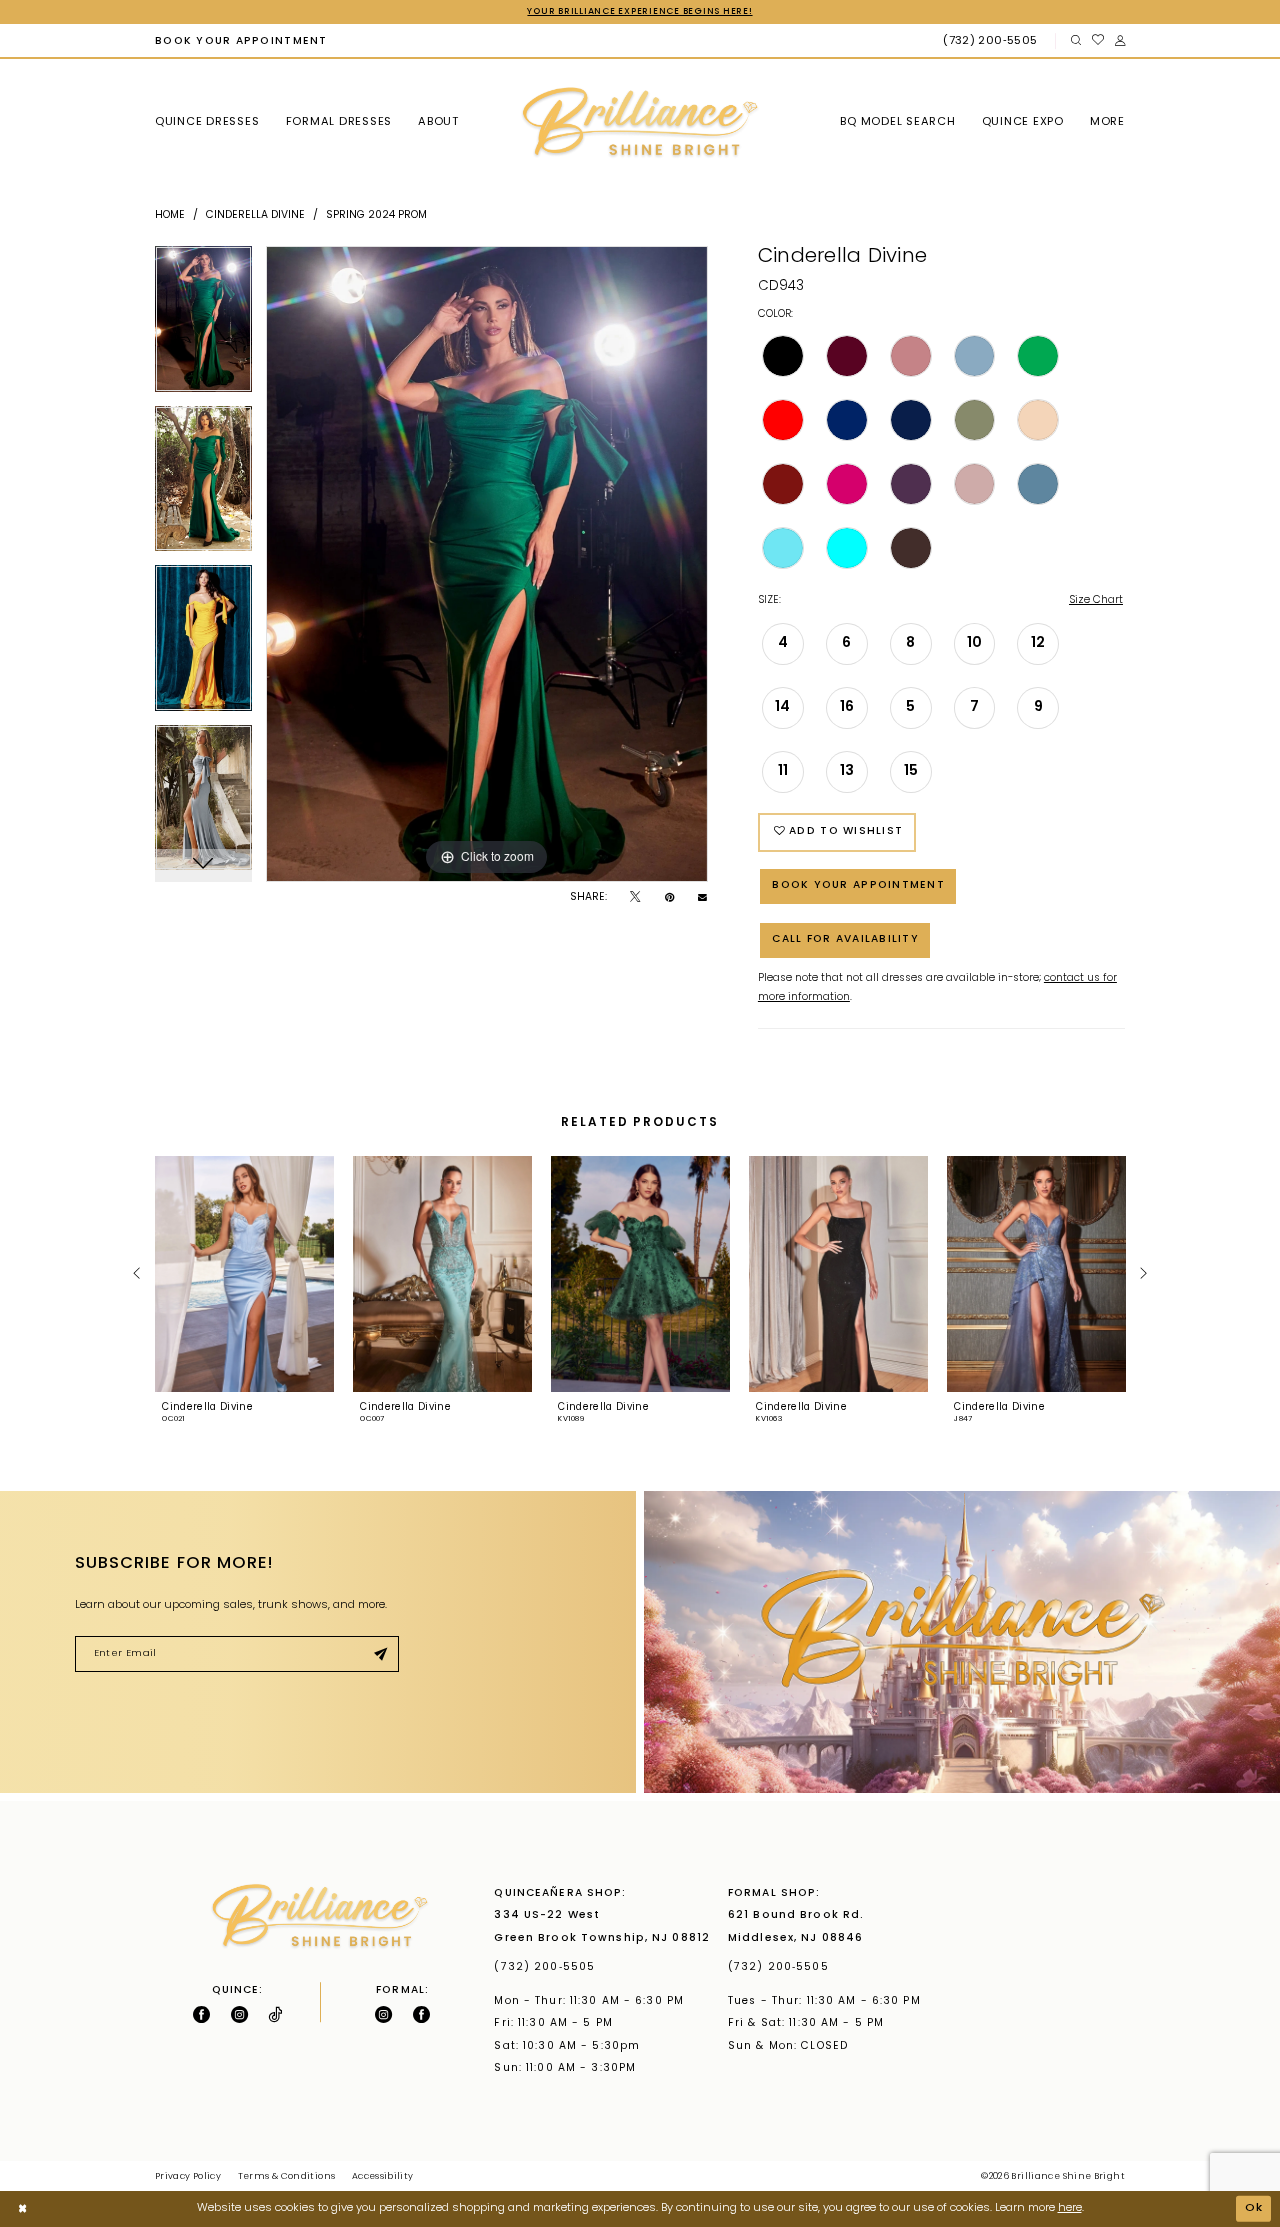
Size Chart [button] (1096, 600)
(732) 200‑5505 (548, 1967)
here (1070, 2208)
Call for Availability (845, 939)
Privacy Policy (188, 2176)
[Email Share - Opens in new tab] (702, 898)
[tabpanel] (203, 326)
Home (170, 215)
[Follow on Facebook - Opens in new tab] (201, 2014)
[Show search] (1075, 41)
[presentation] (244, 1274)
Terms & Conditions (287, 2176)
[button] (1119, 41)
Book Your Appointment (858, 885)
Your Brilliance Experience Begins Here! (639, 11)
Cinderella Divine (255, 215)
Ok (1254, 2208)
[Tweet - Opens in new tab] (635, 898)
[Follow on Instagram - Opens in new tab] (239, 2014)
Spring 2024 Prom (376, 215)
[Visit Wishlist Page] (1097, 41)
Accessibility (383, 2176)
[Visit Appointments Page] (962, 1642)
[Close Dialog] (22, 2209)
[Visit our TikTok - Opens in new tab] (275, 2014)
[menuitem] (241, 41)
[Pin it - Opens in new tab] (669, 898)
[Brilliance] (640, 123)
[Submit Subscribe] (380, 1654)
